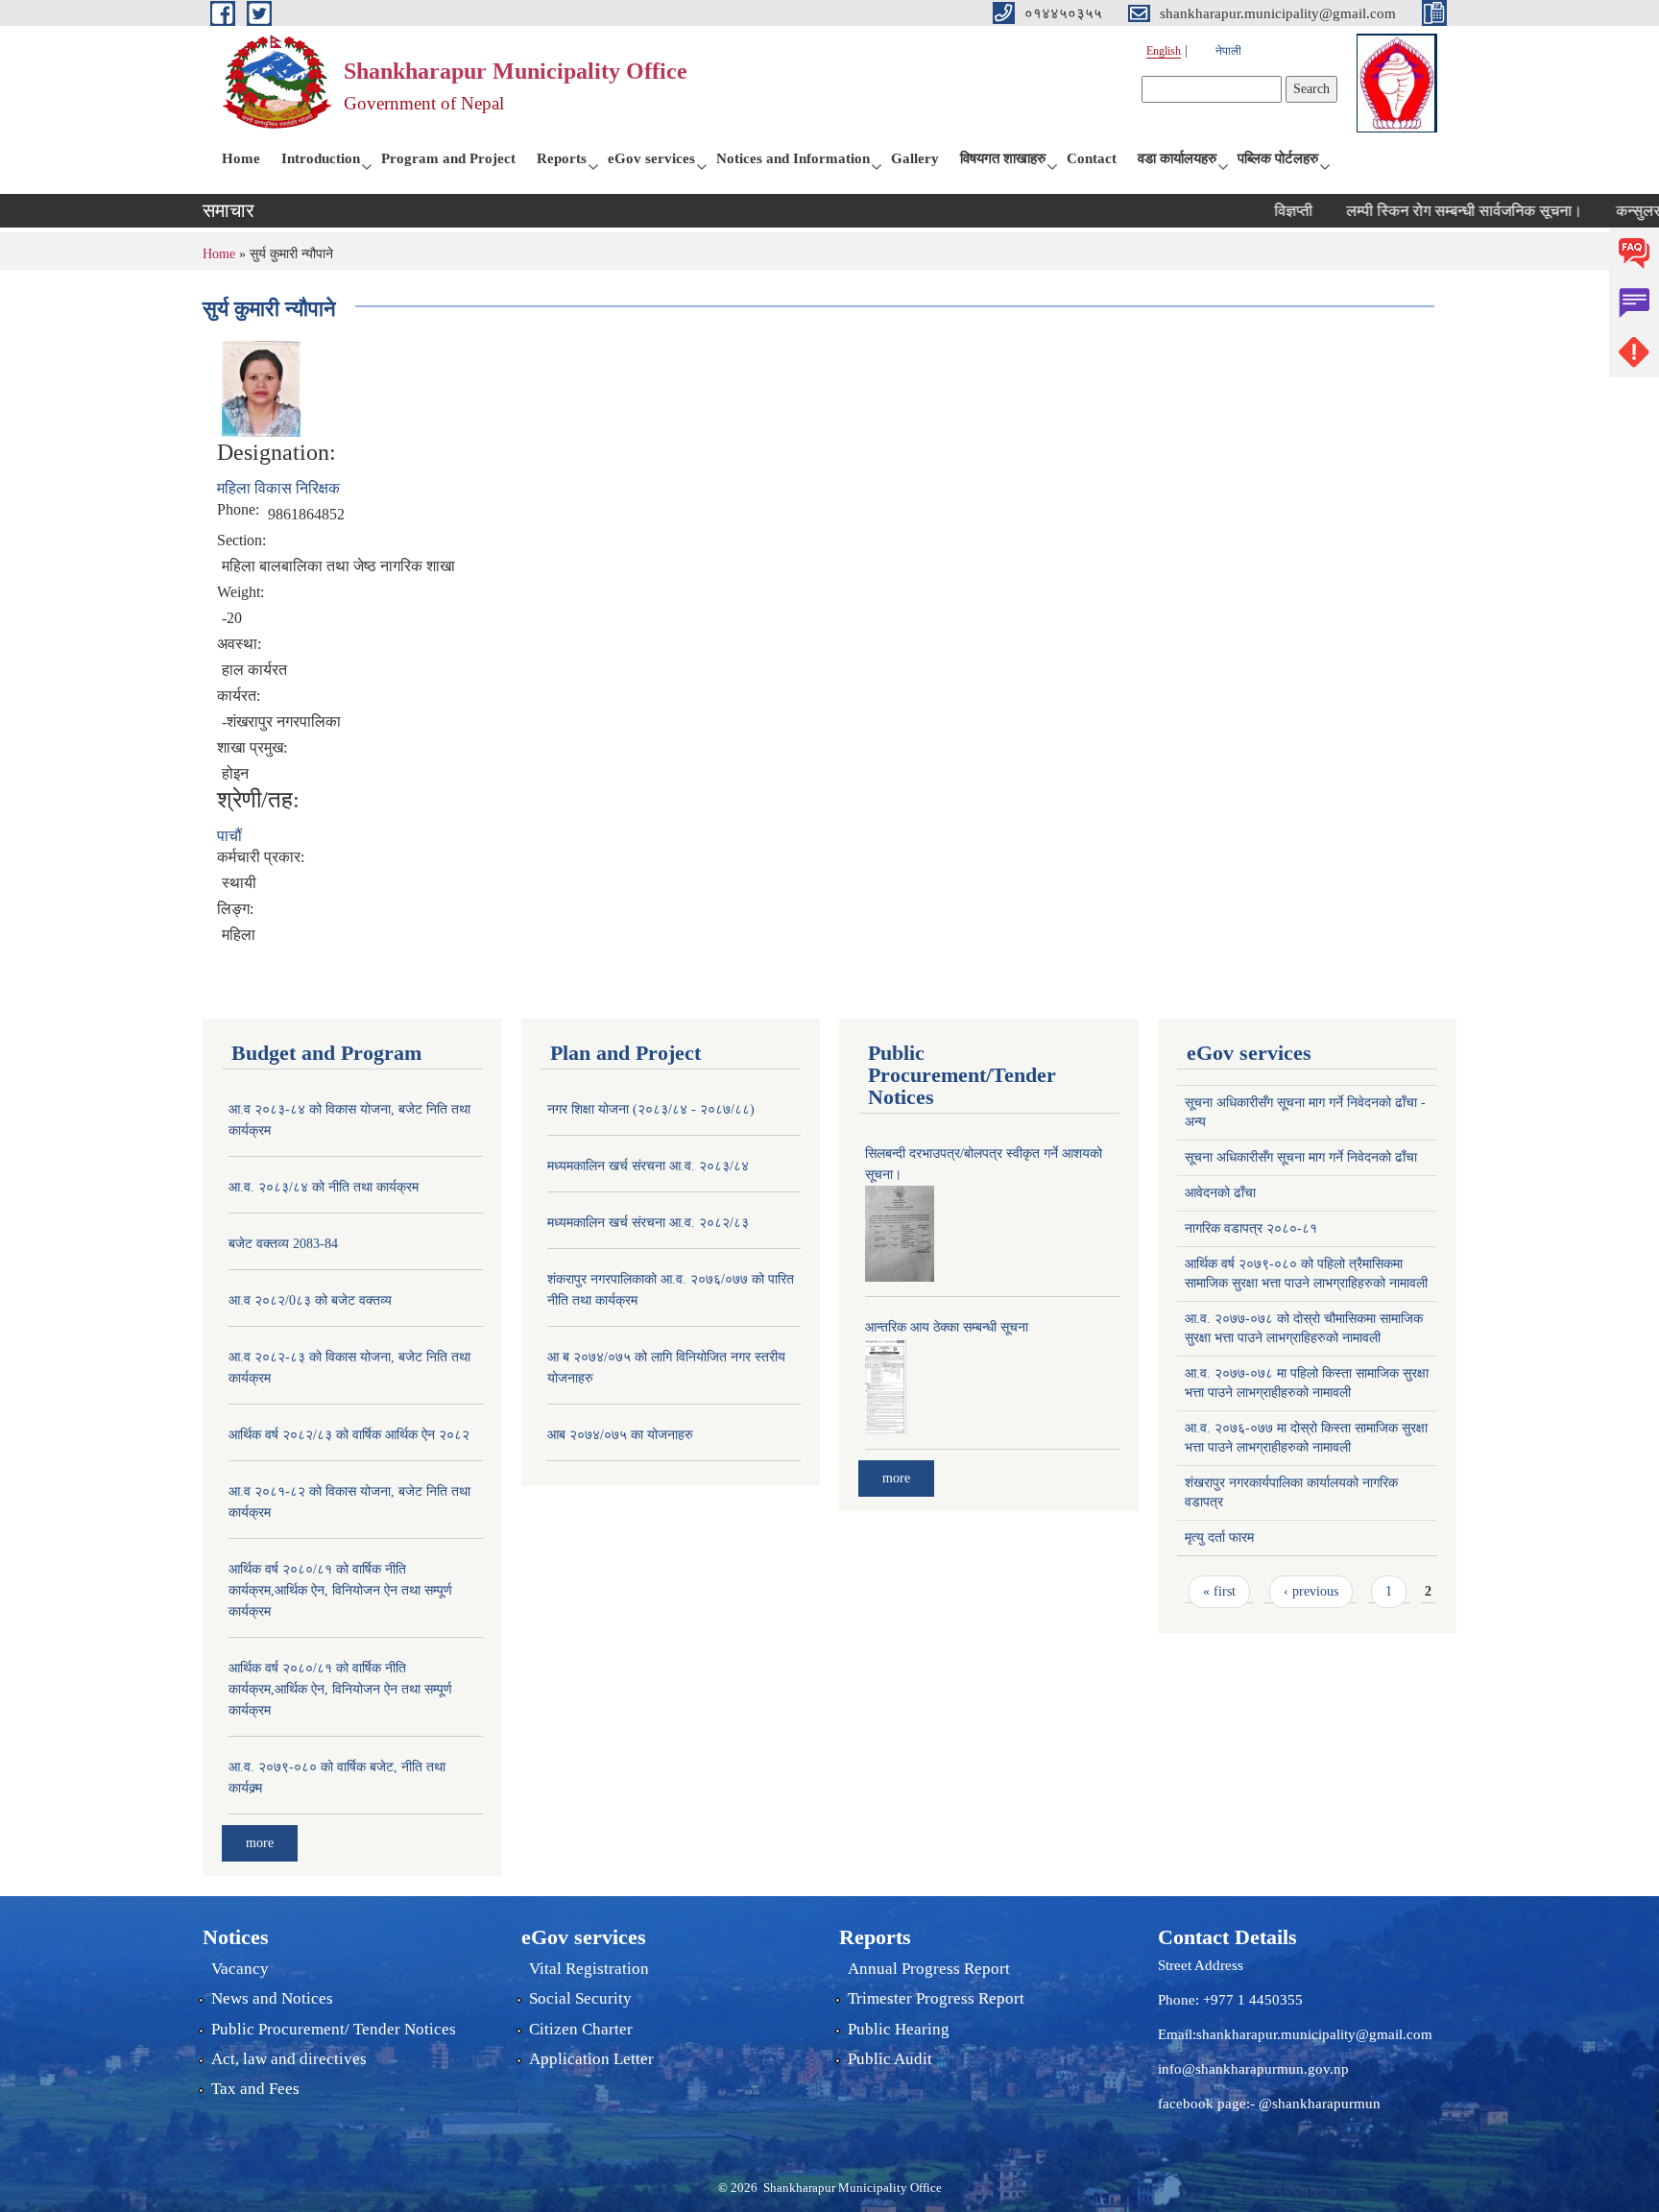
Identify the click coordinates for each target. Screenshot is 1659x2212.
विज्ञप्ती (1257, 211)
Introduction (321, 158)
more (260, 1843)
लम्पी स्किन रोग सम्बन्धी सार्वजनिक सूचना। (1428, 211)
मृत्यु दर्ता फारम (1219, 1538)
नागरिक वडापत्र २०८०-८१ (1251, 1228)
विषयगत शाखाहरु (1003, 158)
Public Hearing (899, 2029)
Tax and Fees (255, 2089)
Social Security (580, 1998)
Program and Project (448, 158)
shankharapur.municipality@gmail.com (1314, 2034)
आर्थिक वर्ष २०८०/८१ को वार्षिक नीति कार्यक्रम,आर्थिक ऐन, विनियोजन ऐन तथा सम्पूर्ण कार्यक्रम (340, 1590)
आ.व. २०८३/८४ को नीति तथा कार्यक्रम (324, 1187)
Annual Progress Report (929, 1969)
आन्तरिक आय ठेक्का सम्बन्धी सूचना (947, 1327)
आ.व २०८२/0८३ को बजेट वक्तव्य (310, 1300)
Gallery (915, 158)
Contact (1092, 158)
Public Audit (890, 2059)
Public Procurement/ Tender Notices (334, 2029)
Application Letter (591, 2059)
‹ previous (1311, 1591)
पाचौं (229, 836)
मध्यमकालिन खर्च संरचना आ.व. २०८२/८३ (648, 1223)
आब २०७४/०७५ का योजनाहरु (620, 1435)
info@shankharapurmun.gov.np (1253, 2069)
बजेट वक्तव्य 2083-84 (283, 1244)
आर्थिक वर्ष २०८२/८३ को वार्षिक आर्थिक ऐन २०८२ (349, 1435)
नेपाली (1228, 51)
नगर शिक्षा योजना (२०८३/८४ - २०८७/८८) (651, 1109)
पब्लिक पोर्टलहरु (1278, 158)
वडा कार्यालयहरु (1177, 158)
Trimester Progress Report (936, 1998)
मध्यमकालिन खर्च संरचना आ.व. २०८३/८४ (648, 1166)
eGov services (651, 158)
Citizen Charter (581, 2029)
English (1164, 51)
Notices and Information (793, 158)
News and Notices (272, 1998)
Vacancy (240, 1969)
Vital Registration (589, 1969)
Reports (562, 158)
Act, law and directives (289, 2059)
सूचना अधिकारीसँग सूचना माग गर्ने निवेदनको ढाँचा (1301, 1157)
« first (1219, 1591)
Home (241, 158)
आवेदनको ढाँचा (1220, 1193)
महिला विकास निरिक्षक (278, 488)
